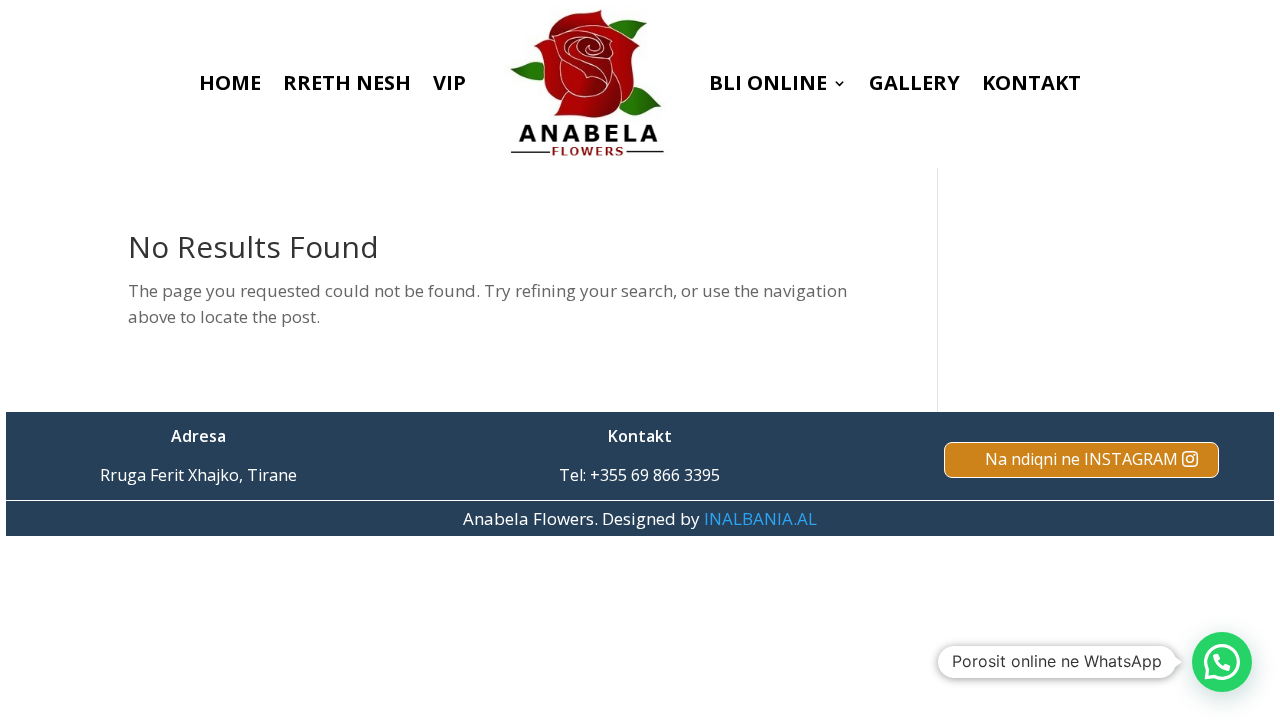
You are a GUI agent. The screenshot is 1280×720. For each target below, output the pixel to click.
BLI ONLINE (768, 82)
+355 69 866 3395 (655, 475)
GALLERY (914, 82)
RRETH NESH (347, 82)
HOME (230, 82)
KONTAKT (1031, 82)
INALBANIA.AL (760, 518)
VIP (449, 82)
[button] (1222, 662)
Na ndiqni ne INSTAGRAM (1081, 459)
